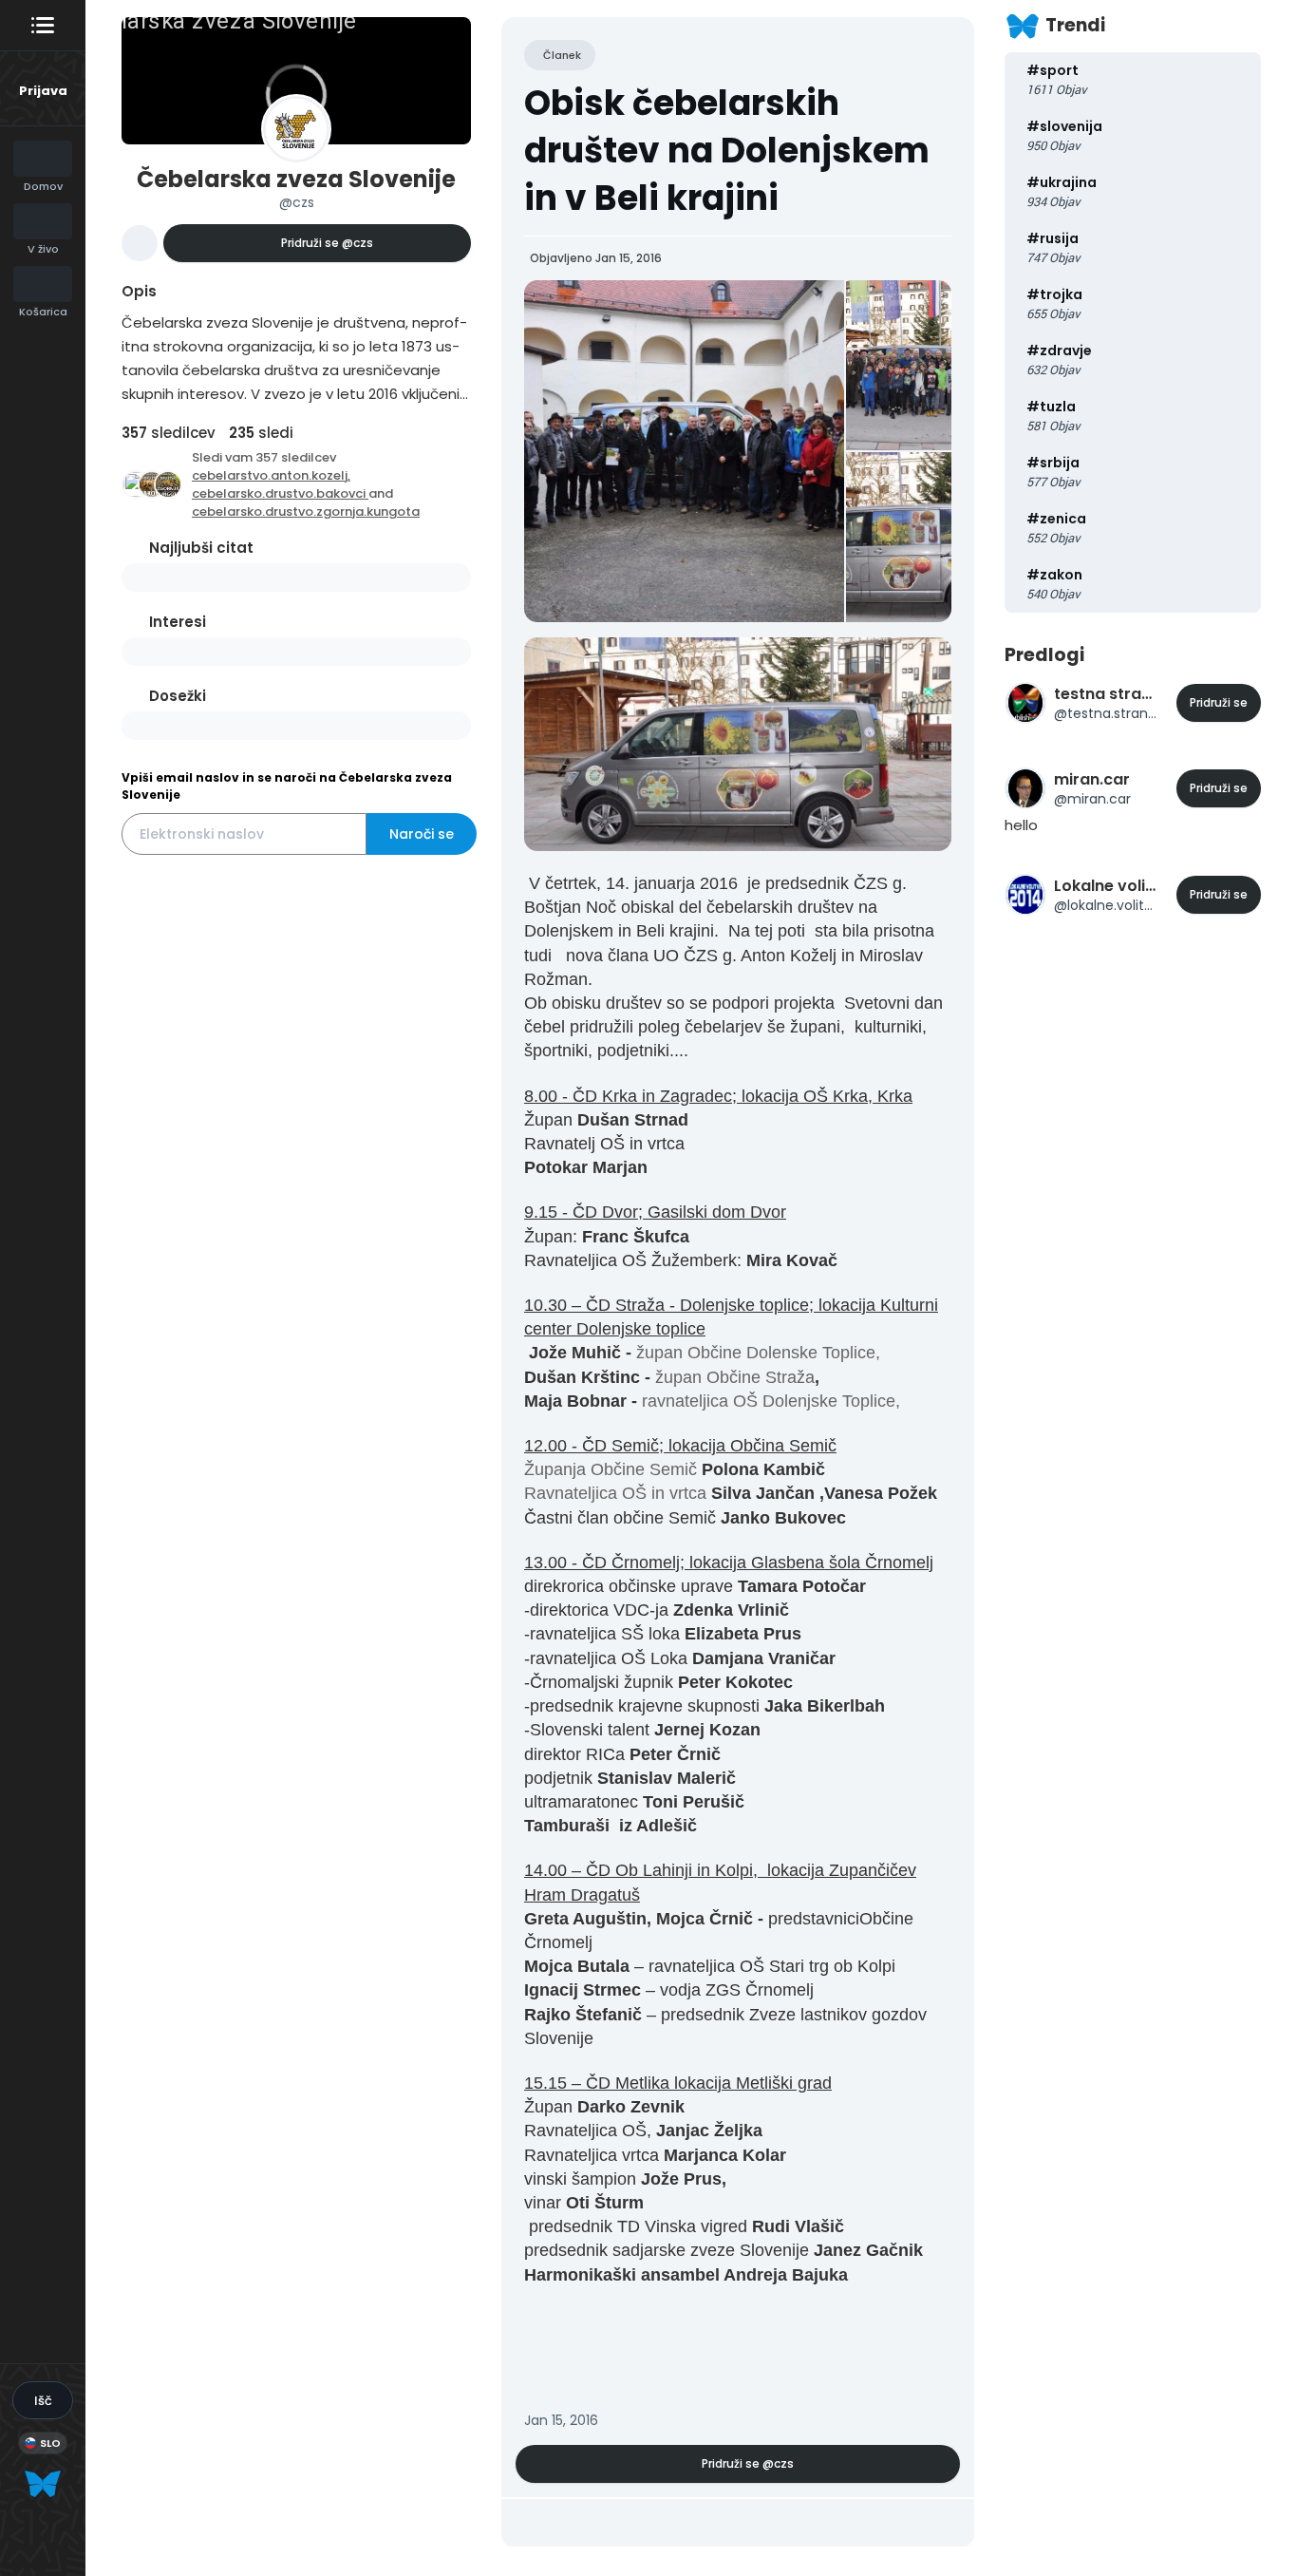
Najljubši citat (201, 548)
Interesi (178, 622)
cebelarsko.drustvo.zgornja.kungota (306, 511)
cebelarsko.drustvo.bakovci (280, 493)
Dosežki (178, 696)
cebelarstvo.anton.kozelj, (271, 475)
